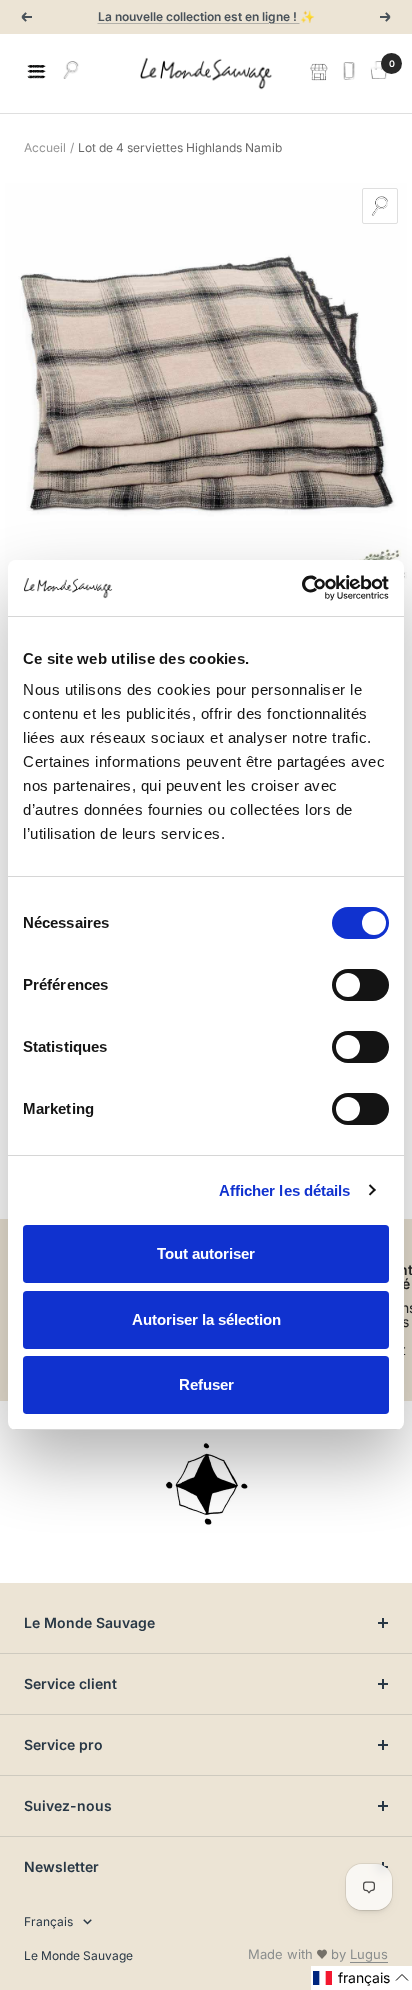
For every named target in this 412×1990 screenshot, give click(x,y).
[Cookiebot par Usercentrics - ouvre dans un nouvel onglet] (301, 588)
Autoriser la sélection (206, 1319)
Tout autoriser (206, 1253)
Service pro (63, 1744)
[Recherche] (71, 73)
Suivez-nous (68, 1805)
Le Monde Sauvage (89, 1622)
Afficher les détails (285, 1190)
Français (48, 1921)
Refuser (206, 1384)
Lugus (369, 1954)
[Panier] (379, 73)
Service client (70, 1683)
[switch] (360, 985)
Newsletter (61, 1866)
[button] (361, 1978)
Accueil (45, 147)
